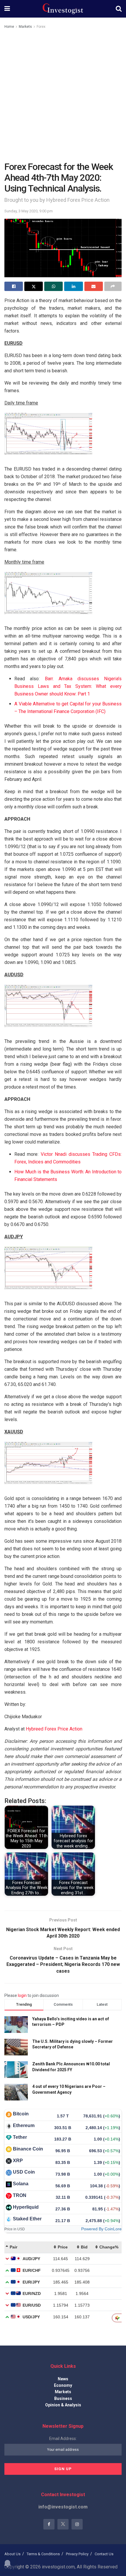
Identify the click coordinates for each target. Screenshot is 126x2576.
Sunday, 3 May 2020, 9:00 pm (29, 211)
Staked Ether (27, 2219)
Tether (20, 2137)
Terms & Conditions (43, 2554)
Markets (25, 27)
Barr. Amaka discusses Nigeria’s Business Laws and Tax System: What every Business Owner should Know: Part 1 (68, 686)
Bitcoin (21, 2114)
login (22, 1995)
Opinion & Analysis (63, 2405)
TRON (20, 2195)
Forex (41, 27)
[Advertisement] (63, 96)
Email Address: (63, 2439)
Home (9, 27)
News (63, 2379)
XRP (18, 2161)
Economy (63, 2385)
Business (63, 2398)
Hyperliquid (26, 2207)
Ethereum (24, 2125)
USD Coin (24, 2172)
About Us (12, 2554)
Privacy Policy (77, 2554)
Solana (21, 2184)
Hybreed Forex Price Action (54, 1729)
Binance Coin (28, 2149)
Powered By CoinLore (101, 2229)
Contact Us (104, 2554)
